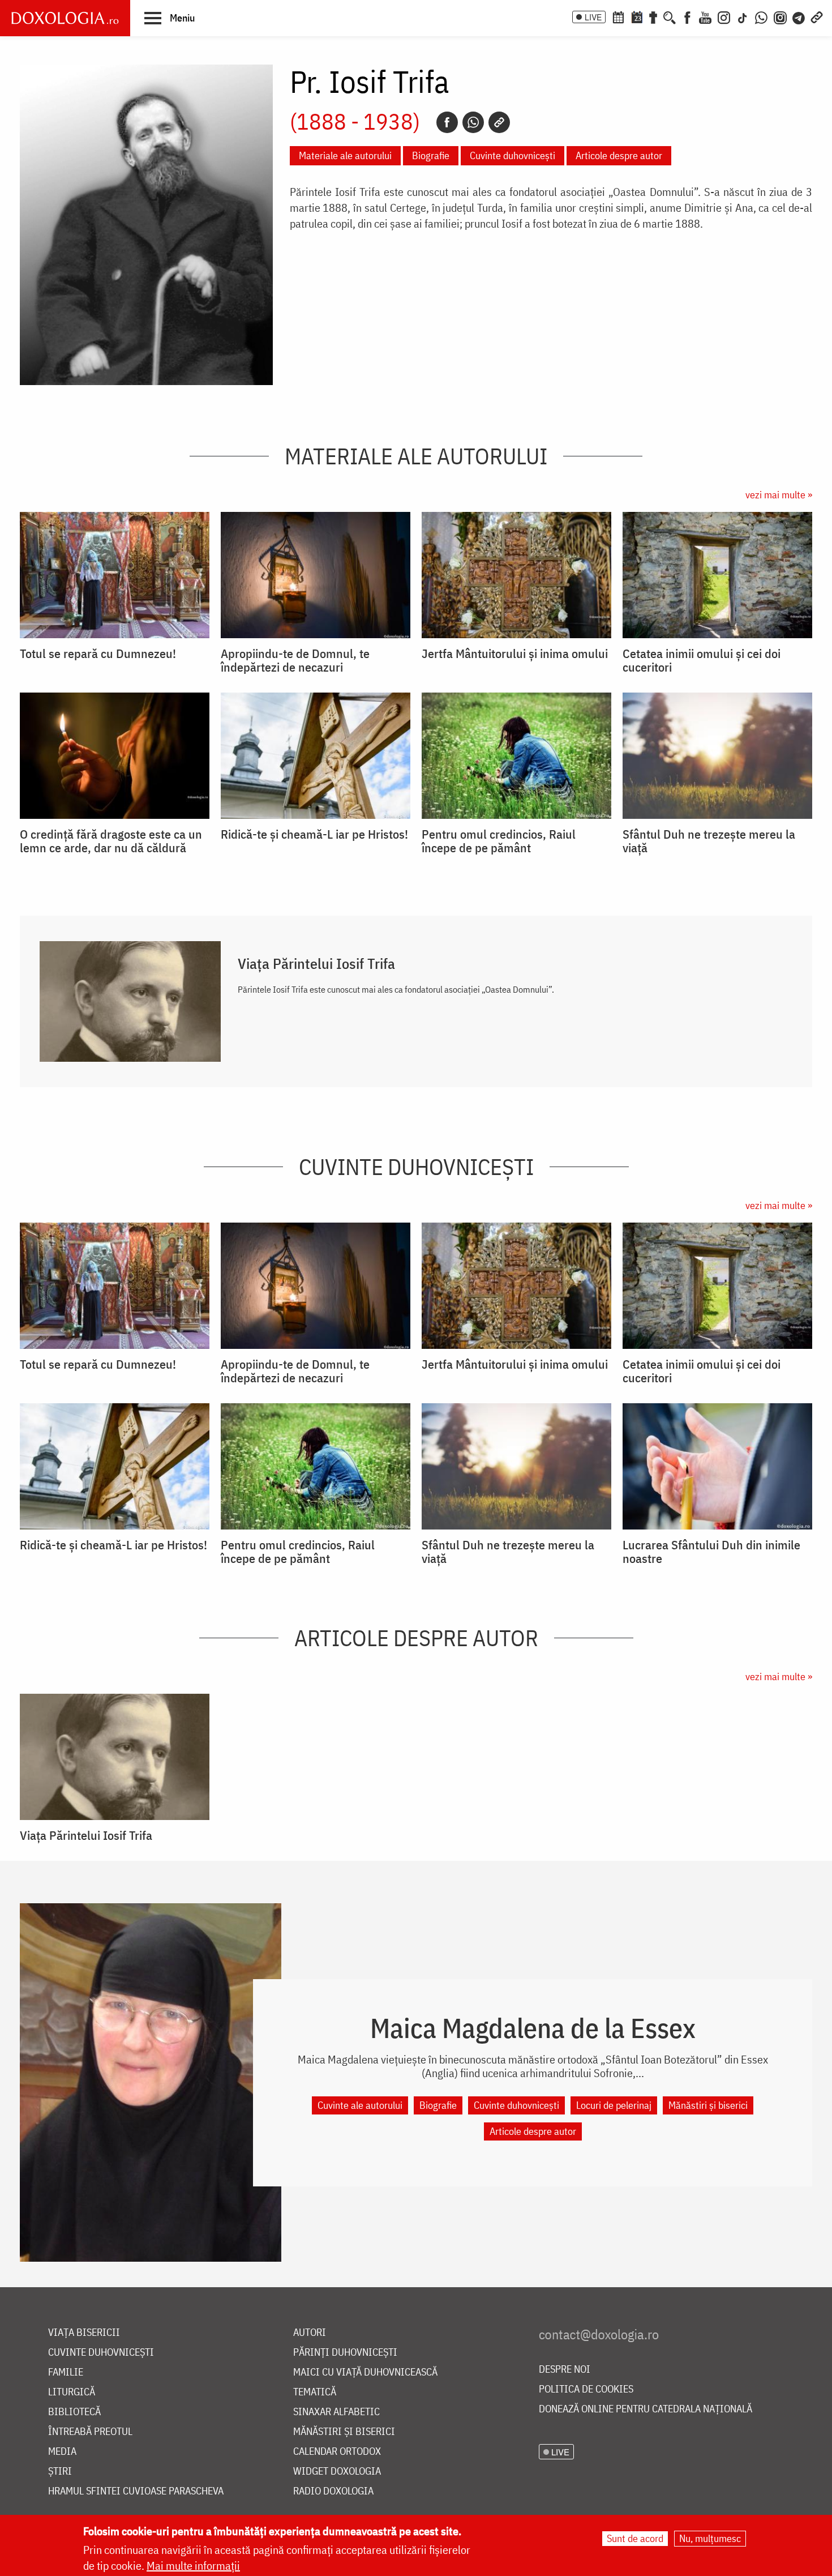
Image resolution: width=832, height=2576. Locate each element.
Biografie (431, 155)
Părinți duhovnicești (345, 2353)
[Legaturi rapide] (817, 16)
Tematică (315, 2392)
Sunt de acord (635, 2538)
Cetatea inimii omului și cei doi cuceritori (702, 660)
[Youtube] (705, 16)
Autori (310, 2333)
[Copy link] (499, 122)
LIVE (593, 17)
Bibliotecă (74, 2412)
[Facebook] (687, 16)
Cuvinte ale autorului (360, 2105)
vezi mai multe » (779, 495)
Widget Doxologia (337, 2472)
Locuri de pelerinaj (614, 2105)
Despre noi (565, 2370)
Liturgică (72, 2392)
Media (62, 2452)
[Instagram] (724, 16)
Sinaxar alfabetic (336, 2412)
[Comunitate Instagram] (780, 16)
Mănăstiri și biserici (708, 2105)
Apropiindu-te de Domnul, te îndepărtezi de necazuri (295, 660)
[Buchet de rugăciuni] (653, 16)
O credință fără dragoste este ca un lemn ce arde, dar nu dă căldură (111, 841)
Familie (66, 2372)
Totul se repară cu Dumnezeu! (98, 653)
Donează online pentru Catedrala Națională (646, 2409)
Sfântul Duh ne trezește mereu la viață (709, 841)
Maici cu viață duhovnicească (365, 2372)
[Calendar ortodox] (618, 16)
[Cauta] (670, 16)
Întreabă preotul (90, 2432)
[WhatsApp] (761, 16)
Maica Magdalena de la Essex (533, 2028)
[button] (170, 18)
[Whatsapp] (473, 122)
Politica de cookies (586, 2389)
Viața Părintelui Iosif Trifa (316, 963)
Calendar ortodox (337, 2452)
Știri (60, 2472)
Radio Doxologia (333, 2491)
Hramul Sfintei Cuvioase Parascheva (136, 2491)
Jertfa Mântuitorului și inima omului (515, 653)
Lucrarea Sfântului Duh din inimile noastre (711, 1552)
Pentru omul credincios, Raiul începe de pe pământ (499, 841)
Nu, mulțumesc (710, 2538)
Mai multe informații (193, 2566)
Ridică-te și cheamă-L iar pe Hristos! (314, 834)
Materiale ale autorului (345, 155)
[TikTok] (743, 16)
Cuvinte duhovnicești (513, 155)
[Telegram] (799, 16)
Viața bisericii (84, 2333)
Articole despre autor (619, 155)
